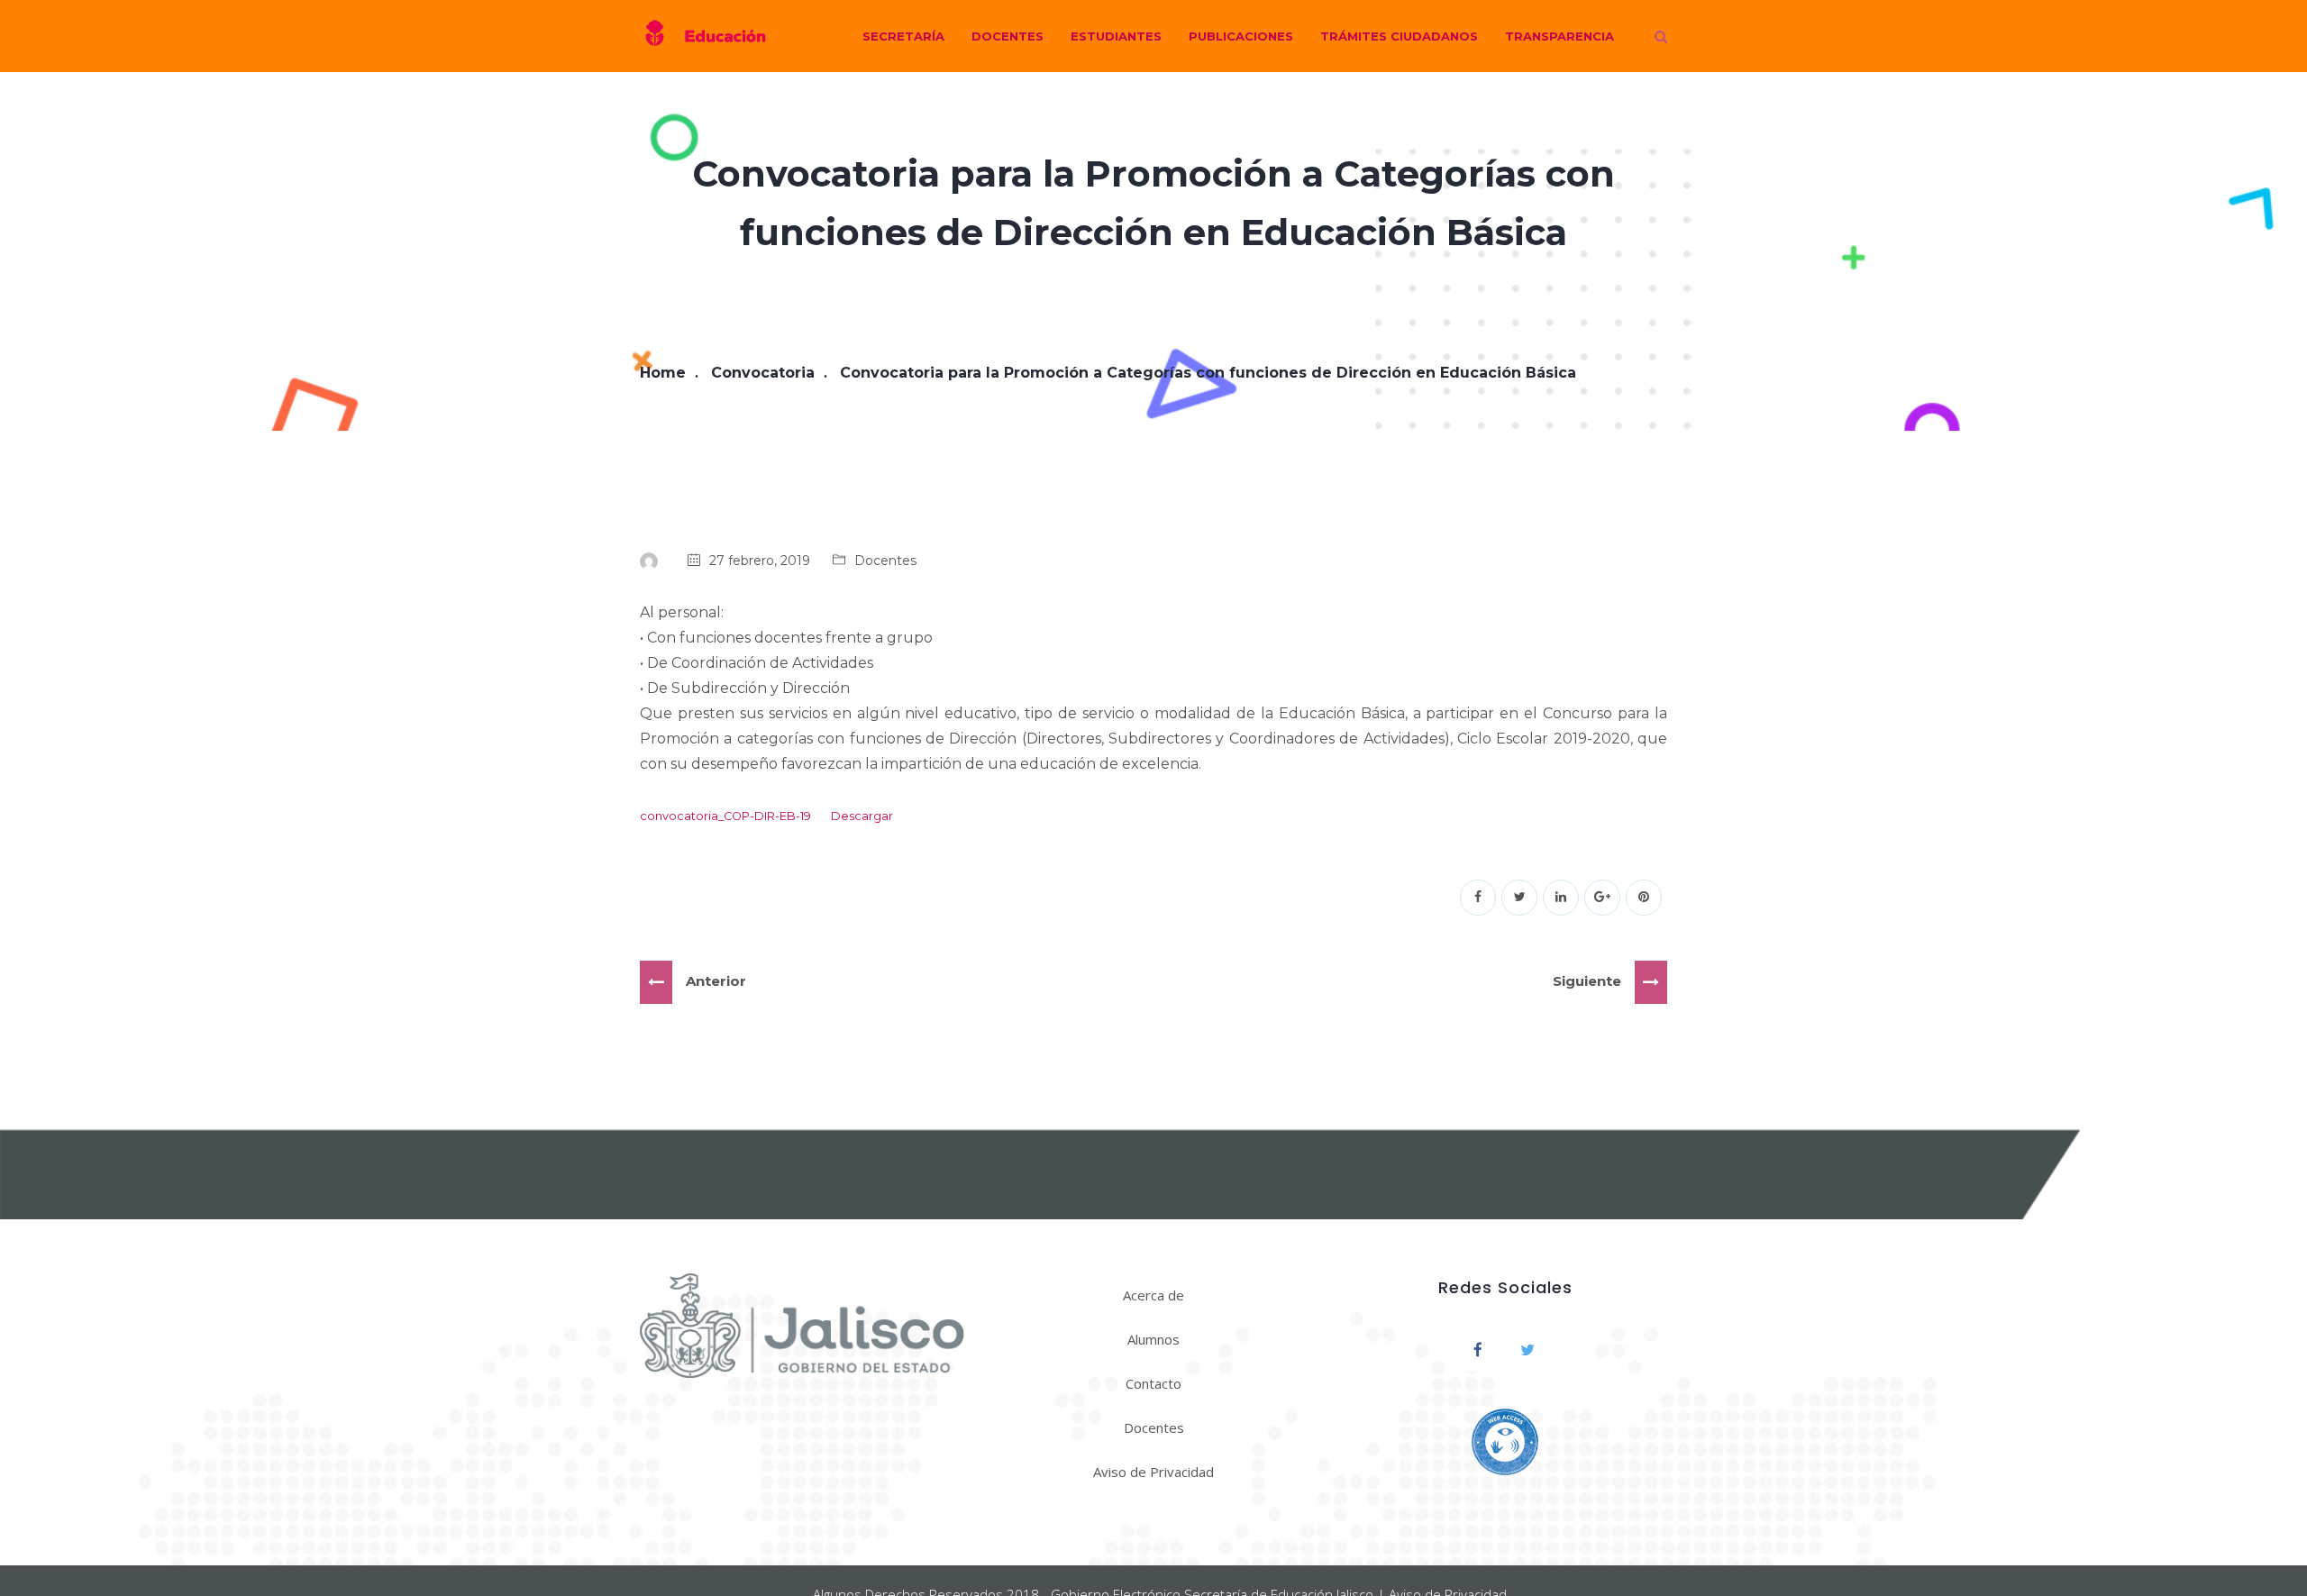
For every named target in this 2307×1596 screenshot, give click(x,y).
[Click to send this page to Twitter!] (1519, 898)
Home (663, 373)
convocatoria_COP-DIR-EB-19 (725, 816)
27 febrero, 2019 (760, 561)
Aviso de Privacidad (1153, 1472)
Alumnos (1153, 1339)
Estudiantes (1116, 36)
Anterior (716, 981)
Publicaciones (1241, 36)
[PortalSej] (703, 36)
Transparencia (1559, 36)
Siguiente (1587, 981)
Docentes (1008, 36)
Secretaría (903, 36)
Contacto (1153, 1383)
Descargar (862, 816)
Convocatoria (763, 373)
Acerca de (1153, 1295)
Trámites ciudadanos (1399, 36)
